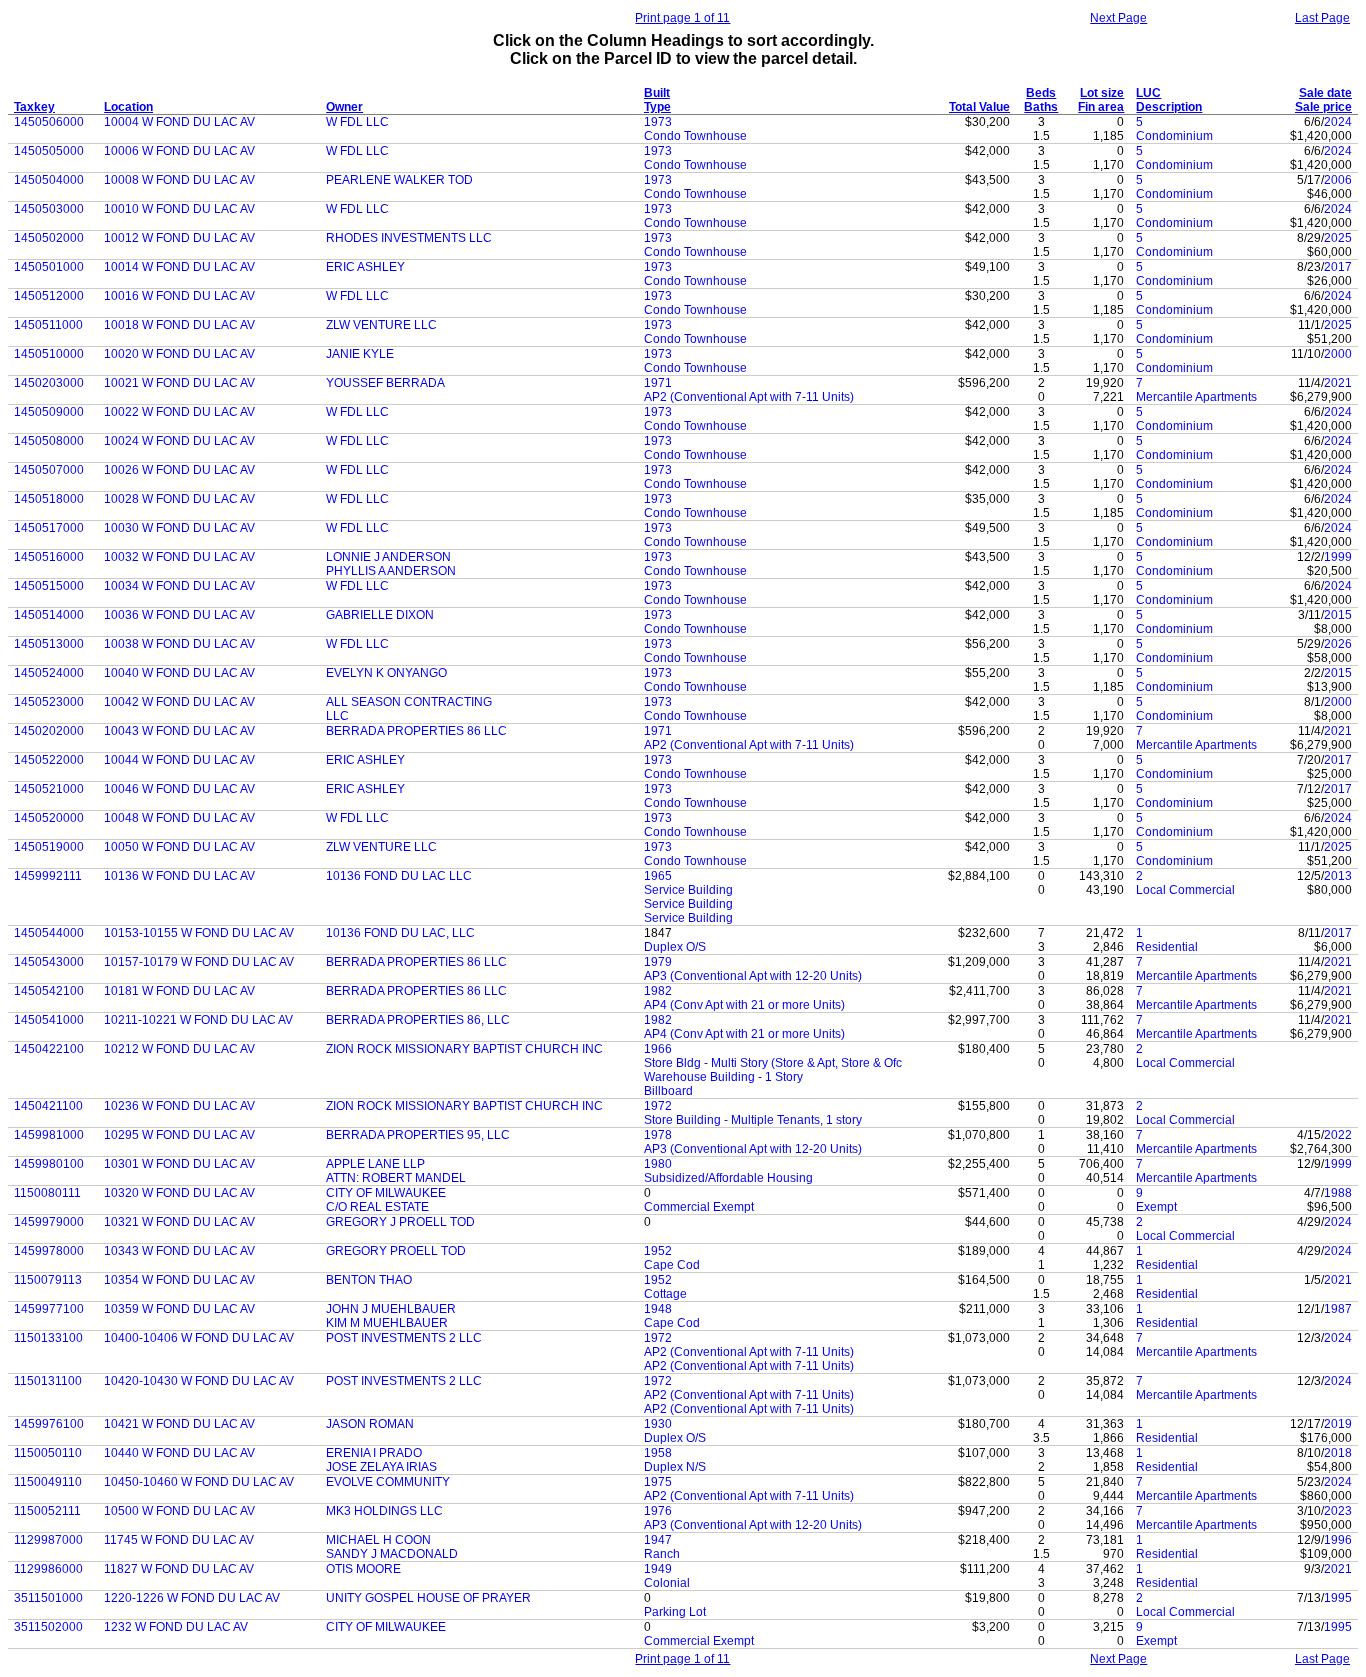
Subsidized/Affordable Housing (728, 1178)
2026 (1338, 644)
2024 (1338, 122)
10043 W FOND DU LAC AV (179, 731)
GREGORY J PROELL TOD (400, 1222)
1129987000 (48, 1540)
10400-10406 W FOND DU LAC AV (199, 1338)
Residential (1167, 947)
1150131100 (48, 1381)
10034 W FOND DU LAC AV (179, 586)
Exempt (1156, 1207)
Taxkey (34, 107)
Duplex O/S (675, 947)
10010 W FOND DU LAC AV (179, 209)
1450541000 (49, 1020)
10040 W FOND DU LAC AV (179, 673)
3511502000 (48, 1627)
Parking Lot (675, 1612)
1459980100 (49, 1164)
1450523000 (49, 702)
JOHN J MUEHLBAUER (391, 1309)
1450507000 (49, 470)
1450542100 (49, 991)
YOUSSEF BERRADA (385, 383)
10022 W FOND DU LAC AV (179, 412)
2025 (1338, 238)
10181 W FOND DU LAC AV (179, 991)
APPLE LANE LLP (375, 1164)
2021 (1338, 383)
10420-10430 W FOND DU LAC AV (199, 1381)
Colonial (667, 1583)
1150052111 (47, 1511)
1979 (658, 962)
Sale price (1323, 107)
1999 (1338, 557)
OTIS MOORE (363, 1569)
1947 (658, 1540)
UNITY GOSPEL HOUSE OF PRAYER (428, 1598)
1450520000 (49, 818)
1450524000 (49, 673)
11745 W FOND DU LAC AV (179, 1540)
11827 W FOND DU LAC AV (179, 1569)
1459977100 (49, 1309)
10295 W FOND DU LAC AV (179, 1135)
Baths (1041, 107)
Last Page (1322, 18)
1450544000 (49, 933)
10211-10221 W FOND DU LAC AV (198, 1020)
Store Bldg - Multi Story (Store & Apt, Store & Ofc (773, 1063)
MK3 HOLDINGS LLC (384, 1511)
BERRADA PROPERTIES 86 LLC (416, 731)
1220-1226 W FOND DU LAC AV (192, 1598)
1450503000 (49, 209)
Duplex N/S (675, 1467)
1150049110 (48, 1482)
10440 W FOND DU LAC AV (179, 1453)
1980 (658, 1164)
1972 (658, 1106)
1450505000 (49, 151)
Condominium (1174, 136)
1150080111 (47, 1193)
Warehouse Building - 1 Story (723, 1077)
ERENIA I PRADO (374, 1453)
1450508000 (49, 441)
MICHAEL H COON (378, 1540)
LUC (1148, 93)
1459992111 (48, 876)
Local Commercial (1185, 890)
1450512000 (49, 296)
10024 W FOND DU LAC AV (179, 441)
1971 (658, 383)
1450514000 (49, 615)
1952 (658, 1251)
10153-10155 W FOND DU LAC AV (199, 933)
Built (657, 93)
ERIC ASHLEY (365, 267)
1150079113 (48, 1280)
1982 (658, 991)
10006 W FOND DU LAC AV (179, 151)
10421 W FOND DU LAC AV (179, 1424)
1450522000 (49, 760)
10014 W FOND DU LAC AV (179, 267)
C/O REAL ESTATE (377, 1207)
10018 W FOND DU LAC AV (179, 325)
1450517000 (49, 528)
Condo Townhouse (695, 136)
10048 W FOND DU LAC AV (179, 818)
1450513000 (49, 644)
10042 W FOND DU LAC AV (179, 702)
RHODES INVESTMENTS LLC (409, 238)
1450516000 (49, 557)
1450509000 (49, 412)
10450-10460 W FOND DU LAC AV (199, 1482)
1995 (1338, 1598)
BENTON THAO (369, 1280)
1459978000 (49, 1251)
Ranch (662, 1554)
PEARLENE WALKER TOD (399, 180)
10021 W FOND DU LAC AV (179, 383)
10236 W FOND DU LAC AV (179, 1106)
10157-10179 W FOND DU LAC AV (199, 962)
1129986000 (48, 1569)
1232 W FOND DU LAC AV (176, 1627)
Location (128, 107)
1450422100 (49, 1049)
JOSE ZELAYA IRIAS (381, 1467)
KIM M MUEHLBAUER (387, 1323)
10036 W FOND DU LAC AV (179, 615)
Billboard (668, 1091)
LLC (337, 716)
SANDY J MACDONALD (392, 1554)
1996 (1338, 1540)
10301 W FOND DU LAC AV (179, 1164)
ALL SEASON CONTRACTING (409, 702)
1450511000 (48, 325)
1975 (658, 1482)
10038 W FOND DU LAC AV (179, 644)
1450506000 (49, 122)
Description (1169, 107)
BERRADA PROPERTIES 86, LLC (418, 1020)
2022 (1338, 1135)
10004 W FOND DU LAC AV (179, 122)
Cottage (665, 1294)
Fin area (1101, 107)
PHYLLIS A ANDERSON (391, 571)
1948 (658, 1309)
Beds (1041, 93)
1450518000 (49, 499)
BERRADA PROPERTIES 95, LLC (418, 1135)
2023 (1338, 1511)
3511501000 (48, 1598)
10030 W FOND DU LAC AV (179, 528)
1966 (658, 1049)
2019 (1338, 1424)
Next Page (1118, 18)
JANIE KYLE (360, 354)
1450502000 (49, 238)
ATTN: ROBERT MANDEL (396, 1178)
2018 (1338, 1453)
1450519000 (49, 847)
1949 (658, 1569)
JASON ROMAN (370, 1424)
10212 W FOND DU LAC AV (179, 1049)
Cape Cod (672, 1265)
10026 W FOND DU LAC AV (179, 470)
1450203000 (49, 383)
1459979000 (49, 1222)
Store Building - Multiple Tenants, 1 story (753, 1120)
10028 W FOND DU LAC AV (179, 499)
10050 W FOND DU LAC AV (179, 847)
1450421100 (48, 1106)
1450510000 (49, 354)
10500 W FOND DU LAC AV (179, 1511)
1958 (658, 1453)
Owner (344, 107)
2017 (1338, 267)
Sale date (1325, 93)
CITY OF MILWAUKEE (386, 1193)
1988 (1338, 1193)
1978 (658, 1135)
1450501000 (49, 267)
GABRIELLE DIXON (380, 615)
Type (657, 107)
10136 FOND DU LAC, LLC (400, 933)
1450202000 (49, 731)
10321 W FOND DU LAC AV (179, 1222)
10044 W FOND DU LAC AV (179, 760)
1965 (658, 876)
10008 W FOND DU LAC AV (179, 180)
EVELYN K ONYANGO (386, 673)
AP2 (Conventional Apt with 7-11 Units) (749, 397)
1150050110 (48, 1453)
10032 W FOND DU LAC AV (179, 557)
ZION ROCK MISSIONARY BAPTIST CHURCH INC (464, 1049)
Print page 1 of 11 (682, 18)
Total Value (979, 107)
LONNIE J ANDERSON (388, 557)
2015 (1338, 615)
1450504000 (49, 180)
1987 (1338, 1309)
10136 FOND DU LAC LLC (399, 876)
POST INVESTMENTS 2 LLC (404, 1338)
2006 (1338, 180)
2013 (1338, 876)
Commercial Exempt (699, 1207)
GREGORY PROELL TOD (396, 1251)
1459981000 (49, 1135)
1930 (658, 1424)
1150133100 (48, 1338)
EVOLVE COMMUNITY (388, 1482)
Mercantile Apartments (1196, 397)
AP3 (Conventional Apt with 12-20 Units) (753, 976)
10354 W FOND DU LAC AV (179, 1280)
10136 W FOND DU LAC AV (179, 876)
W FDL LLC (357, 122)
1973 (658, 122)
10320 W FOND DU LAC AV (179, 1193)
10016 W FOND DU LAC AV (179, 296)
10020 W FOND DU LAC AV (179, 354)
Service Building (688, 890)
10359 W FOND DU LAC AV (179, 1309)
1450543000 (49, 962)
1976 (658, 1511)
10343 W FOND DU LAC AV (179, 1251)
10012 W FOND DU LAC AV (179, 238)
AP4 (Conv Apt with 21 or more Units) (744, 1005)
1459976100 (49, 1424)
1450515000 (49, 586)
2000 (1338, 354)
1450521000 (49, 789)
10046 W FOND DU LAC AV (179, 789)
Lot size (1102, 93)
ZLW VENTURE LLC (381, 325)
